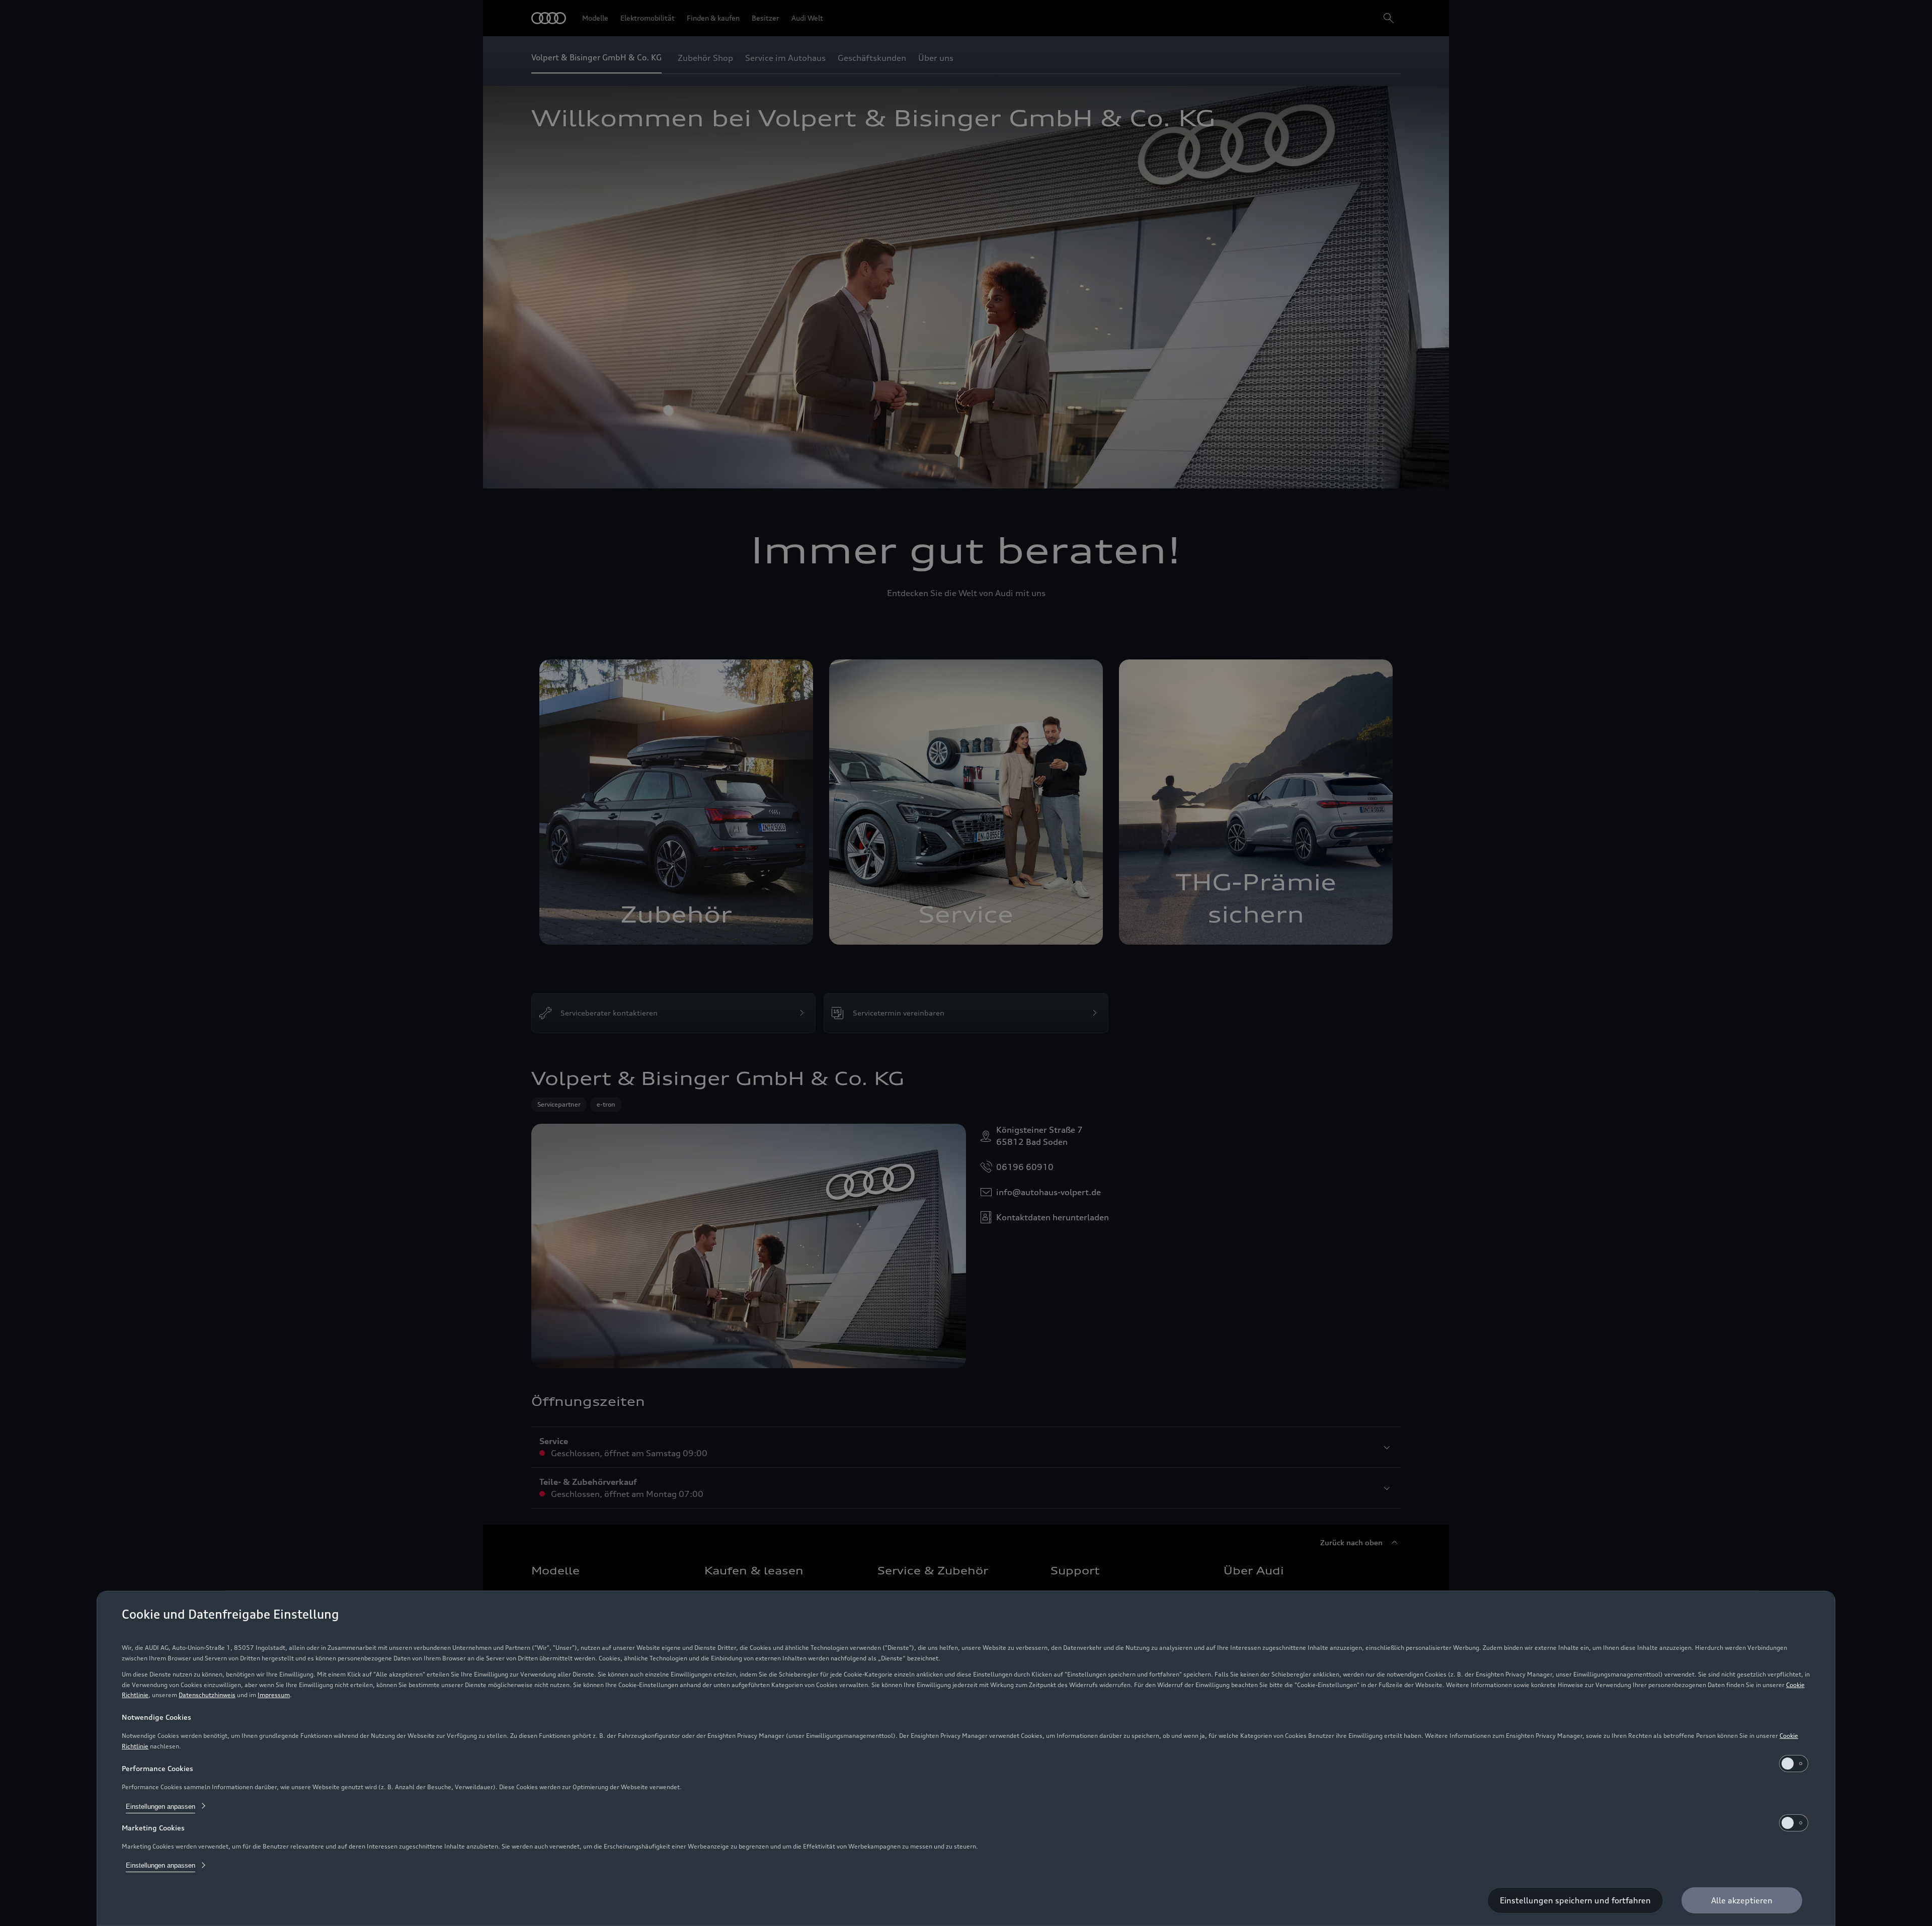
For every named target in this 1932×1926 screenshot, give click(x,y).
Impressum (274, 1695)
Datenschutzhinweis (207, 1695)
